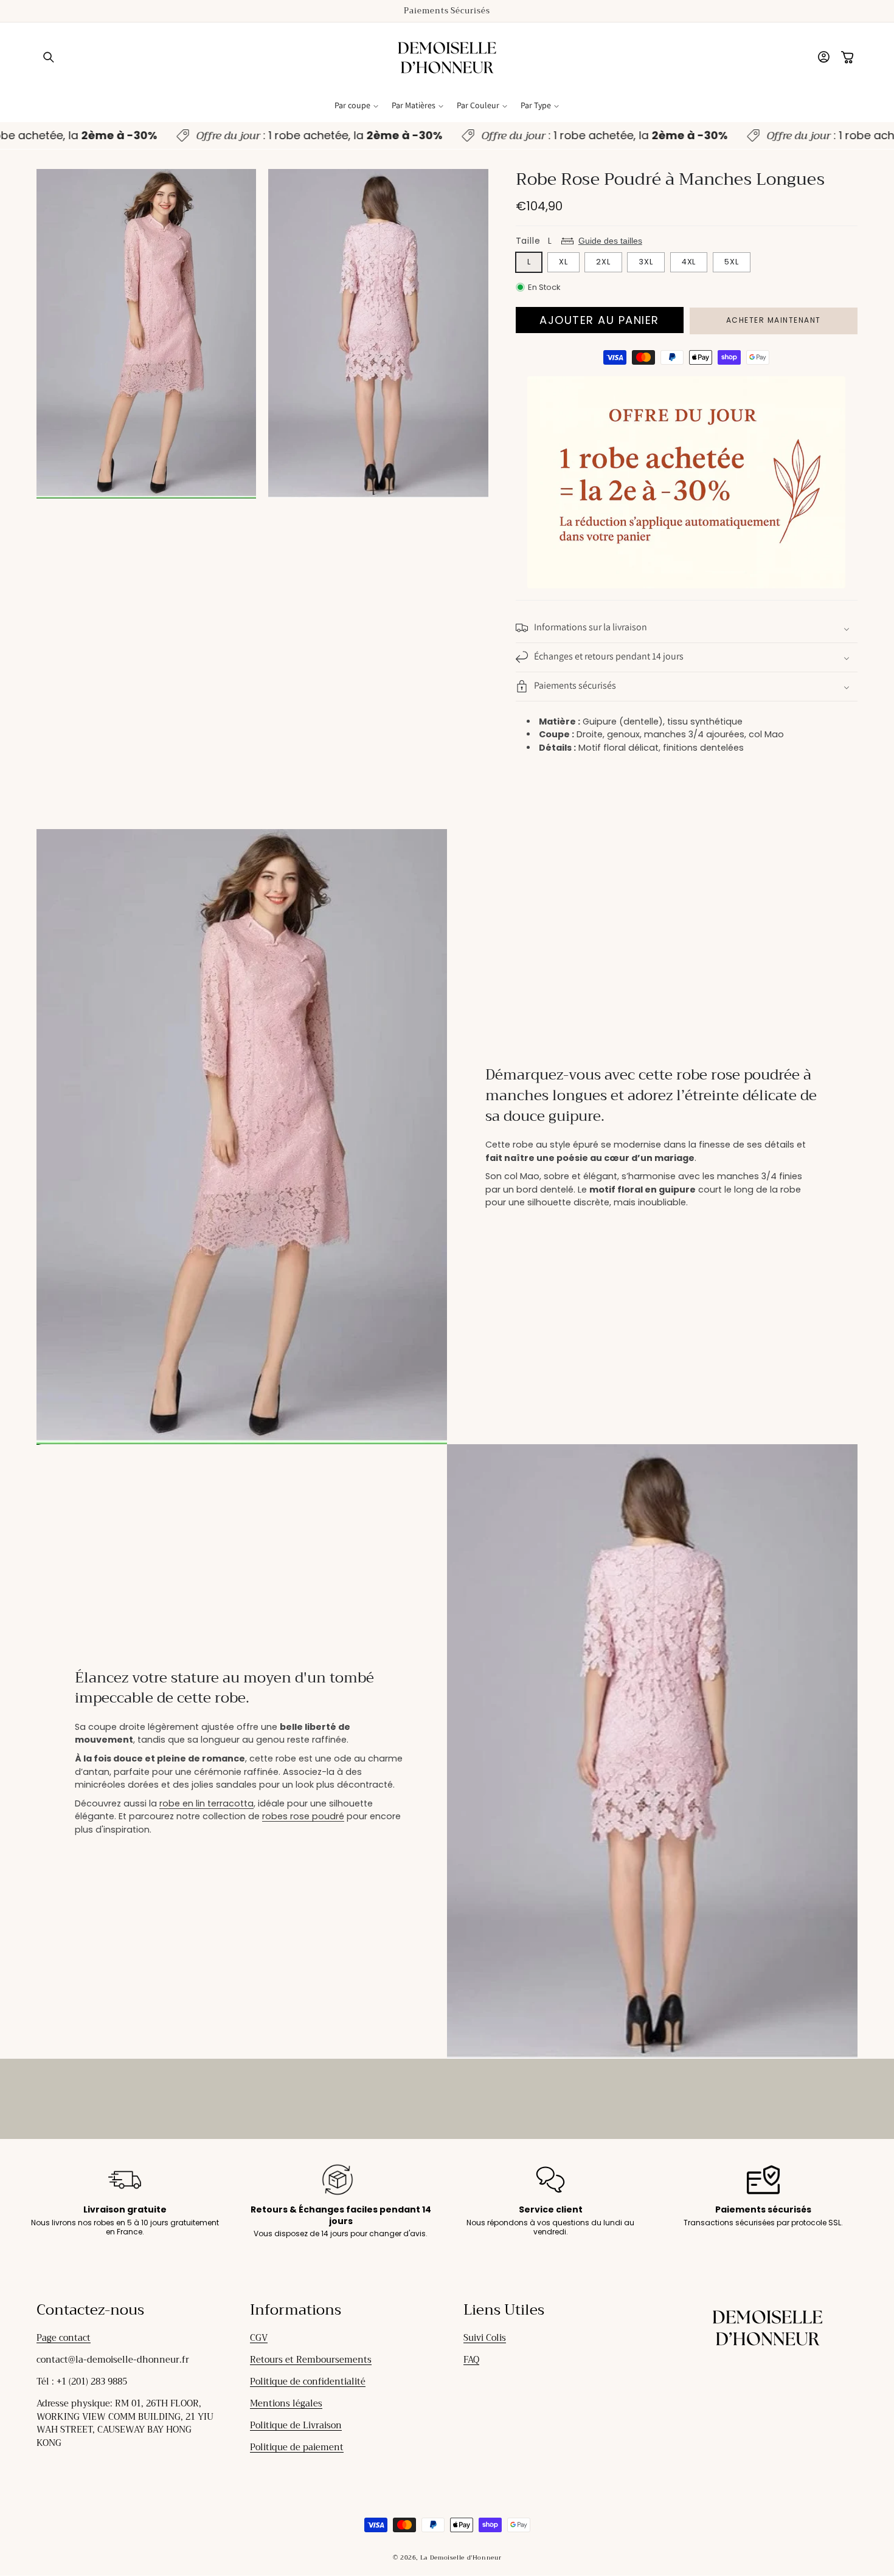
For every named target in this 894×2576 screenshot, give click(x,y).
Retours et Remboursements (311, 2360)
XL (563, 262)
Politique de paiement (297, 2447)
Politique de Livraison (296, 2426)
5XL (732, 262)
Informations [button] (296, 2310)
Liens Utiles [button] (504, 2310)
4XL (689, 262)
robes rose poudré (303, 1816)
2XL (603, 262)
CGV (259, 2338)
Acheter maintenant (774, 320)
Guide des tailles (610, 240)
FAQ (471, 2360)
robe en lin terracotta (206, 1803)
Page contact (64, 2338)
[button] (49, 58)
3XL (646, 262)
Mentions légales (286, 2404)
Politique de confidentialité (308, 2382)
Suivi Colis (485, 2338)
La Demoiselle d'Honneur (461, 2558)
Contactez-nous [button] (90, 2310)
